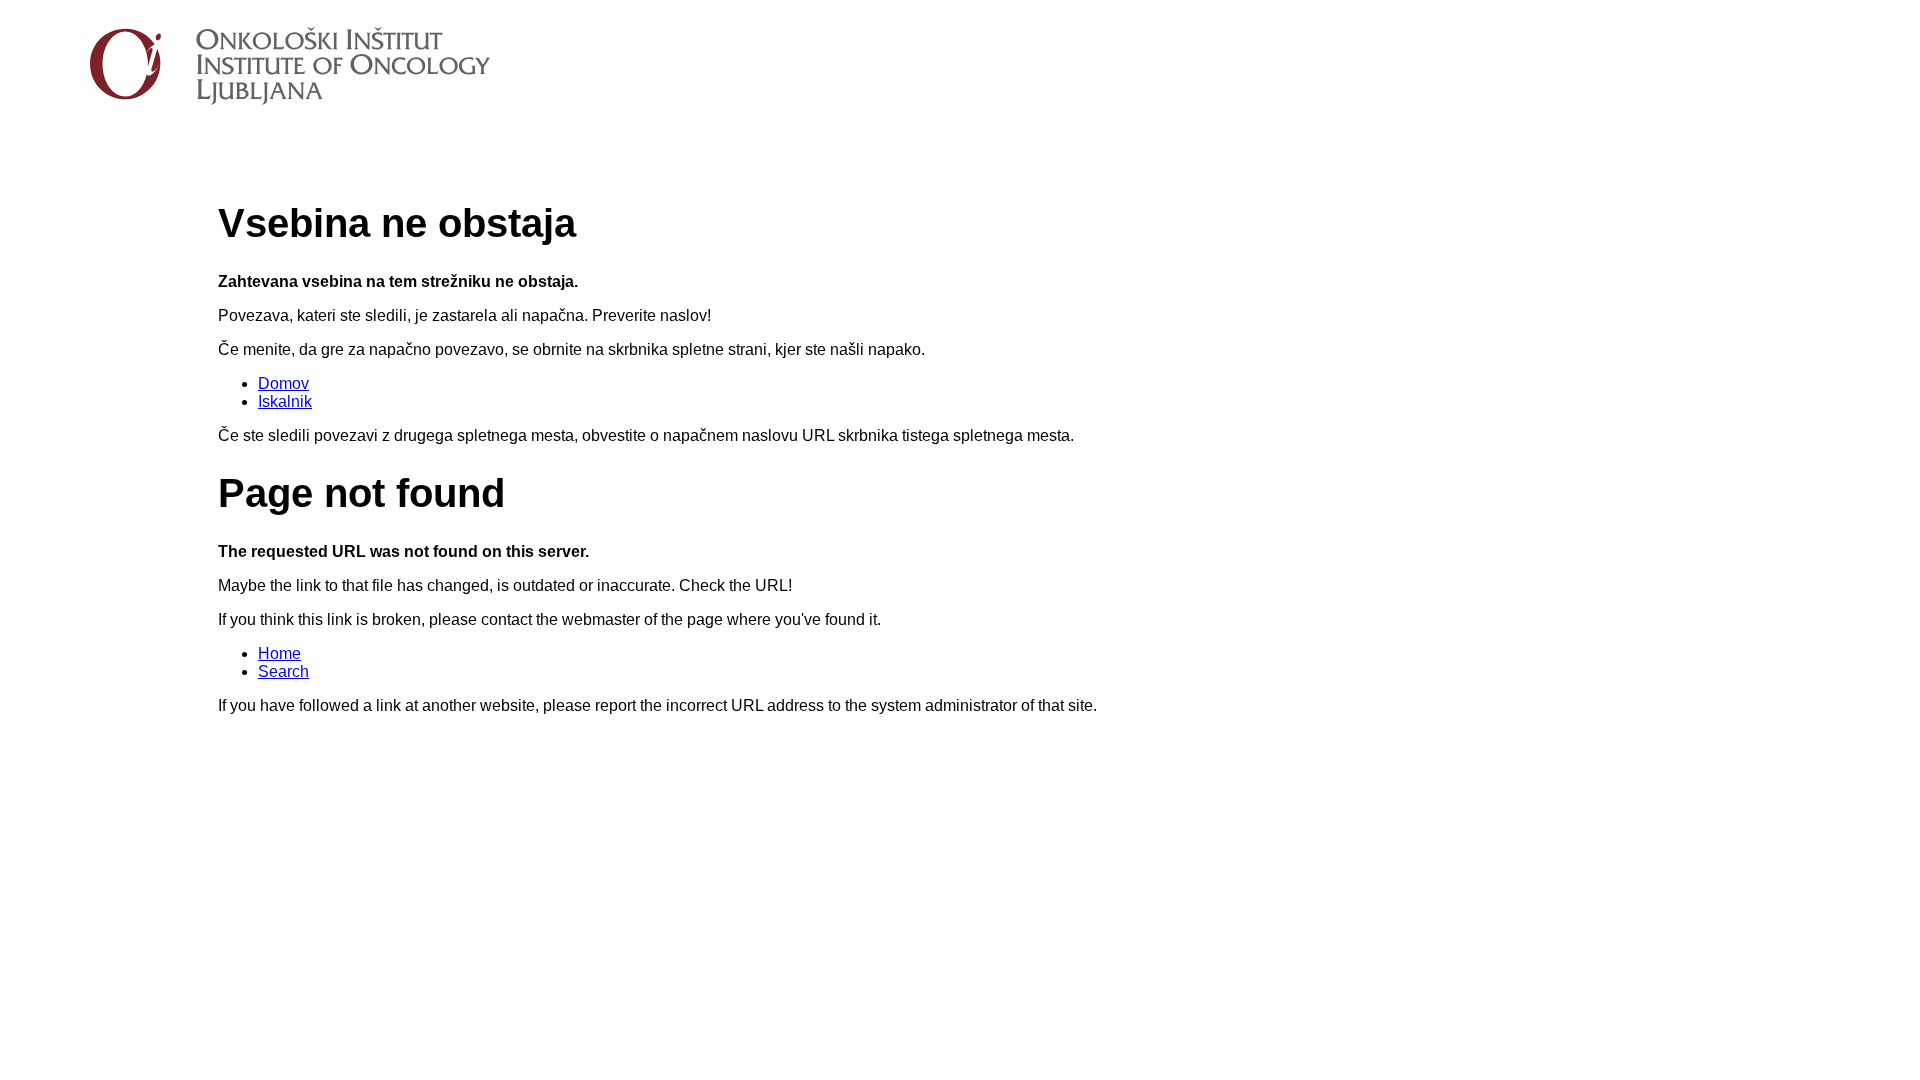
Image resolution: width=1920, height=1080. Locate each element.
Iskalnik (285, 401)
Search (283, 671)
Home (279, 653)
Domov (283, 383)
